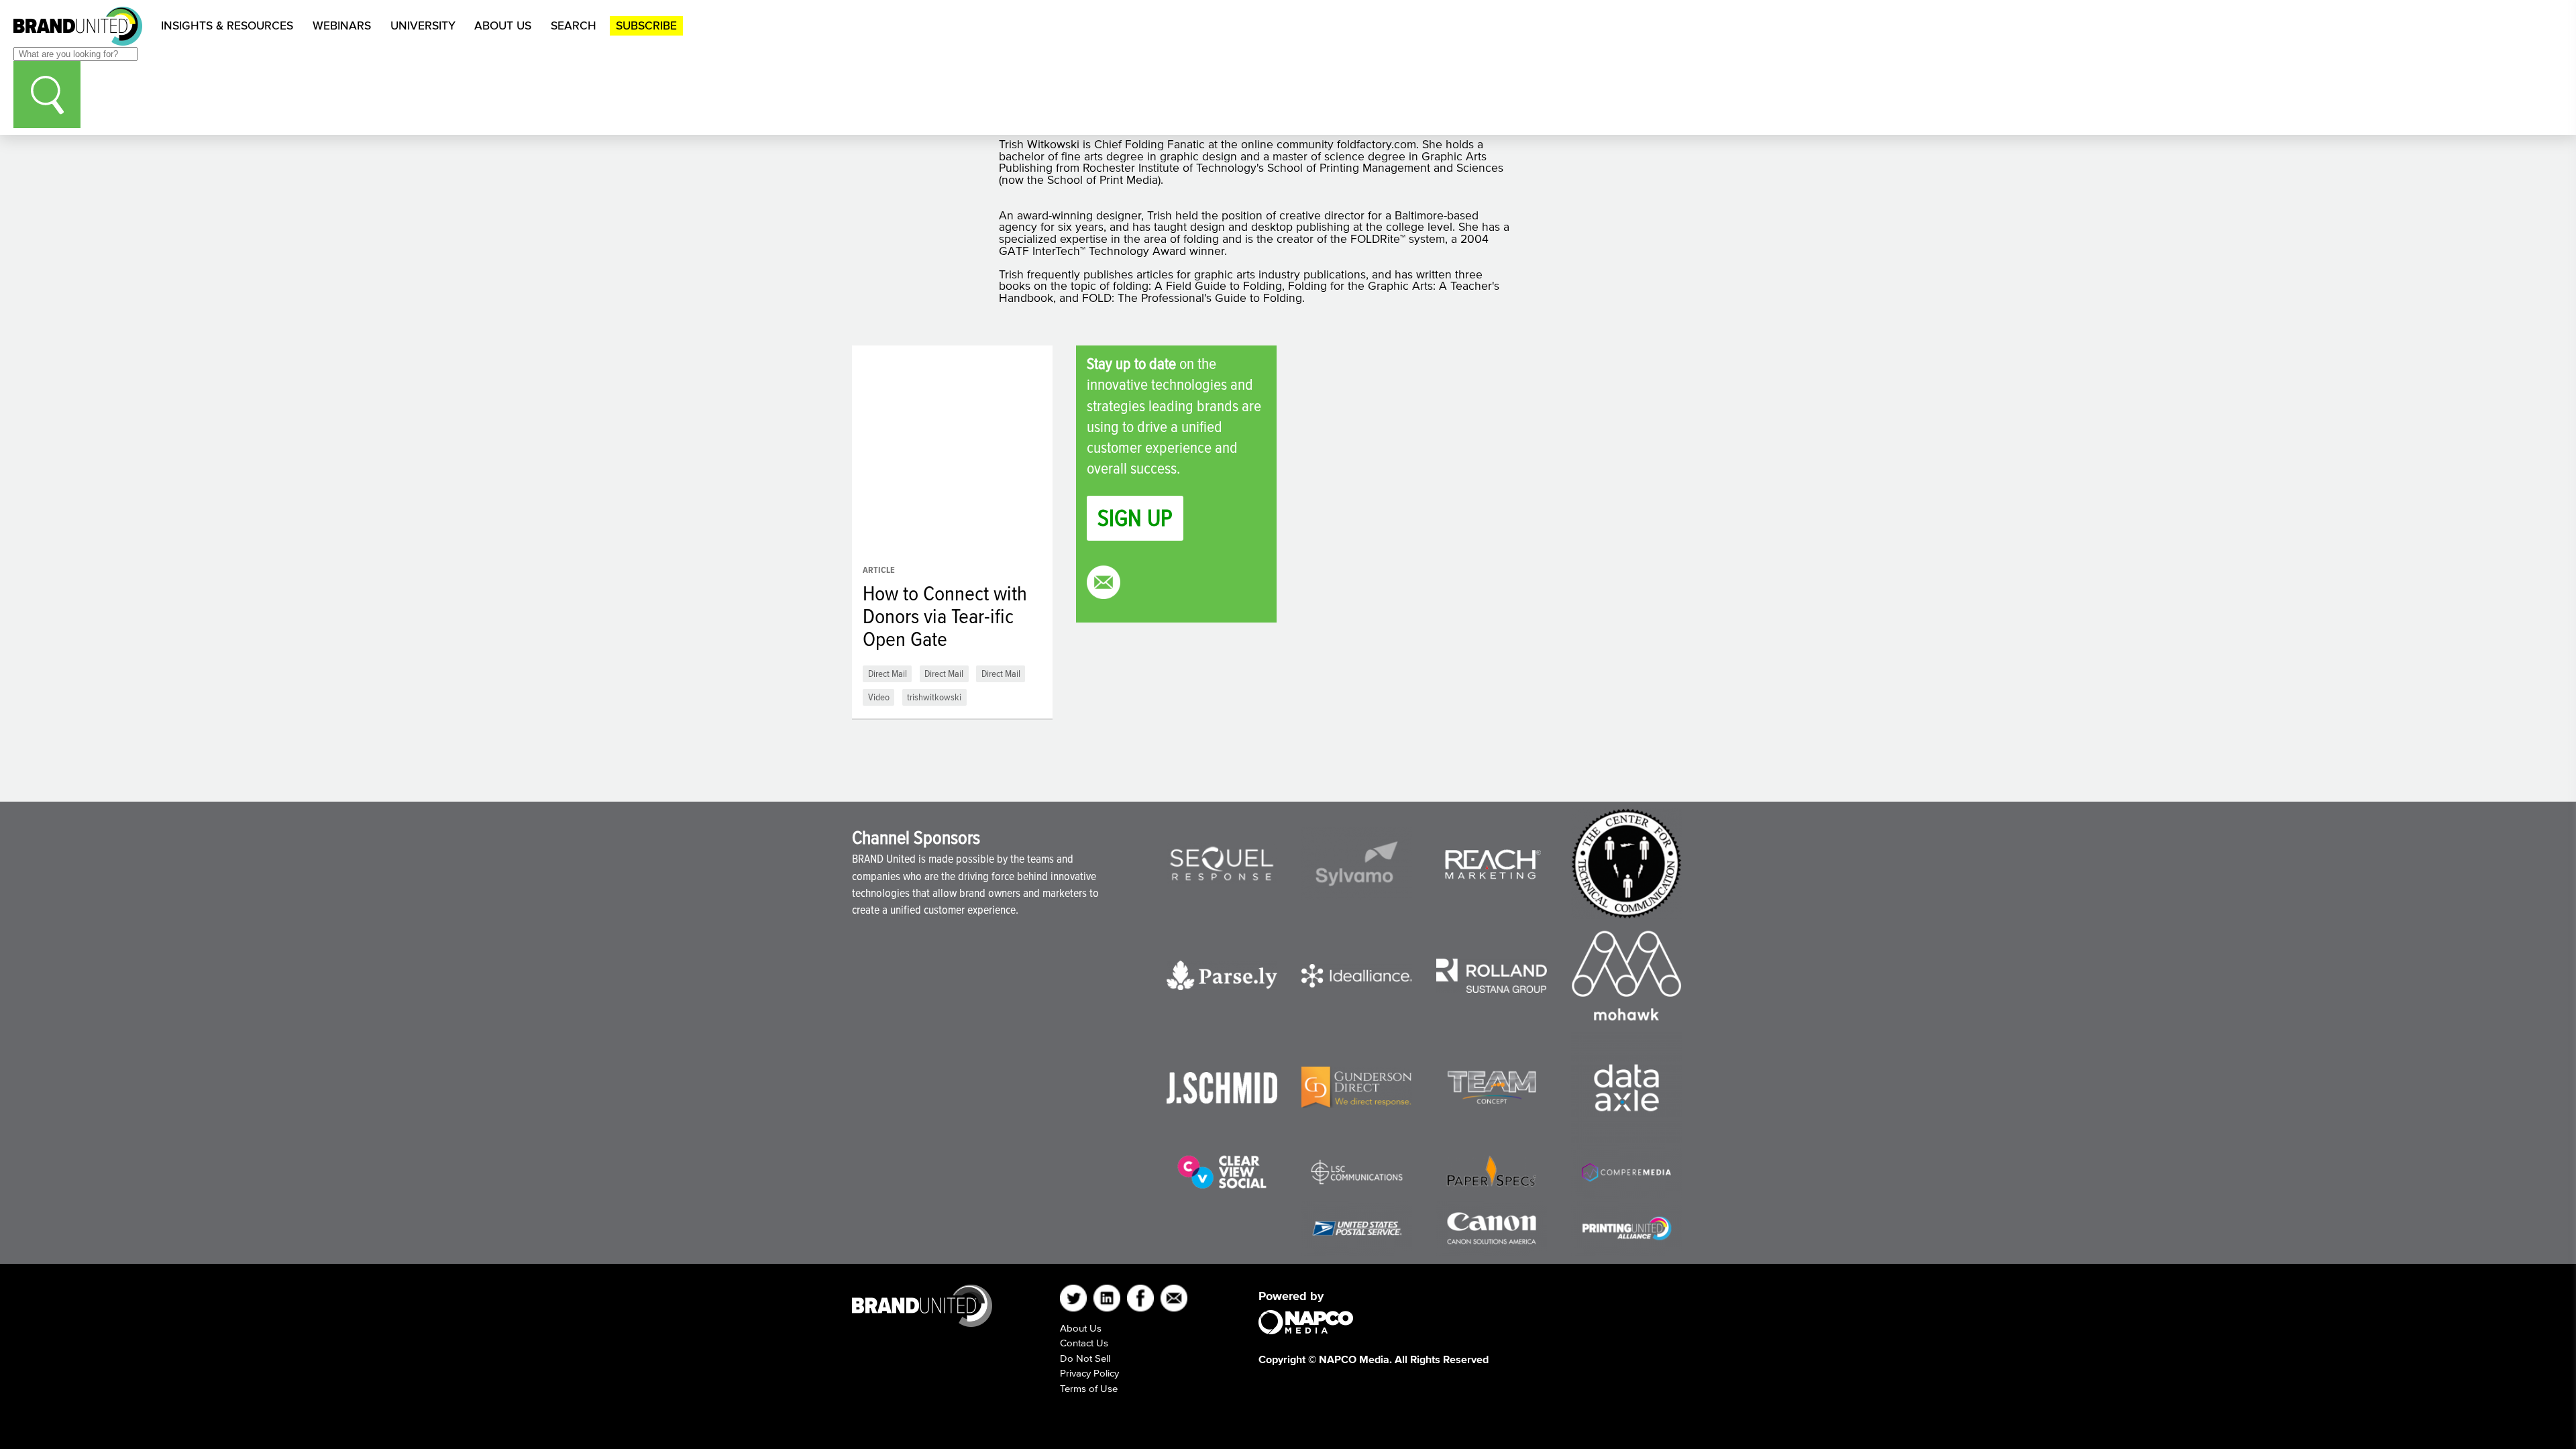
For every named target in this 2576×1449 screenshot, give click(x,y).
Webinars (342, 25)
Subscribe (646, 25)
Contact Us (1084, 1343)
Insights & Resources (227, 25)
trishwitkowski (934, 697)
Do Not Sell (1085, 1358)
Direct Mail (888, 673)
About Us (503, 25)
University (423, 25)
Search (574, 25)
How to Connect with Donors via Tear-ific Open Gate (945, 616)
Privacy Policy (1089, 1373)
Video (879, 697)
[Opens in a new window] (1222, 864)
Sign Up (1135, 518)
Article (879, 570)
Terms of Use (1089, 1388)
